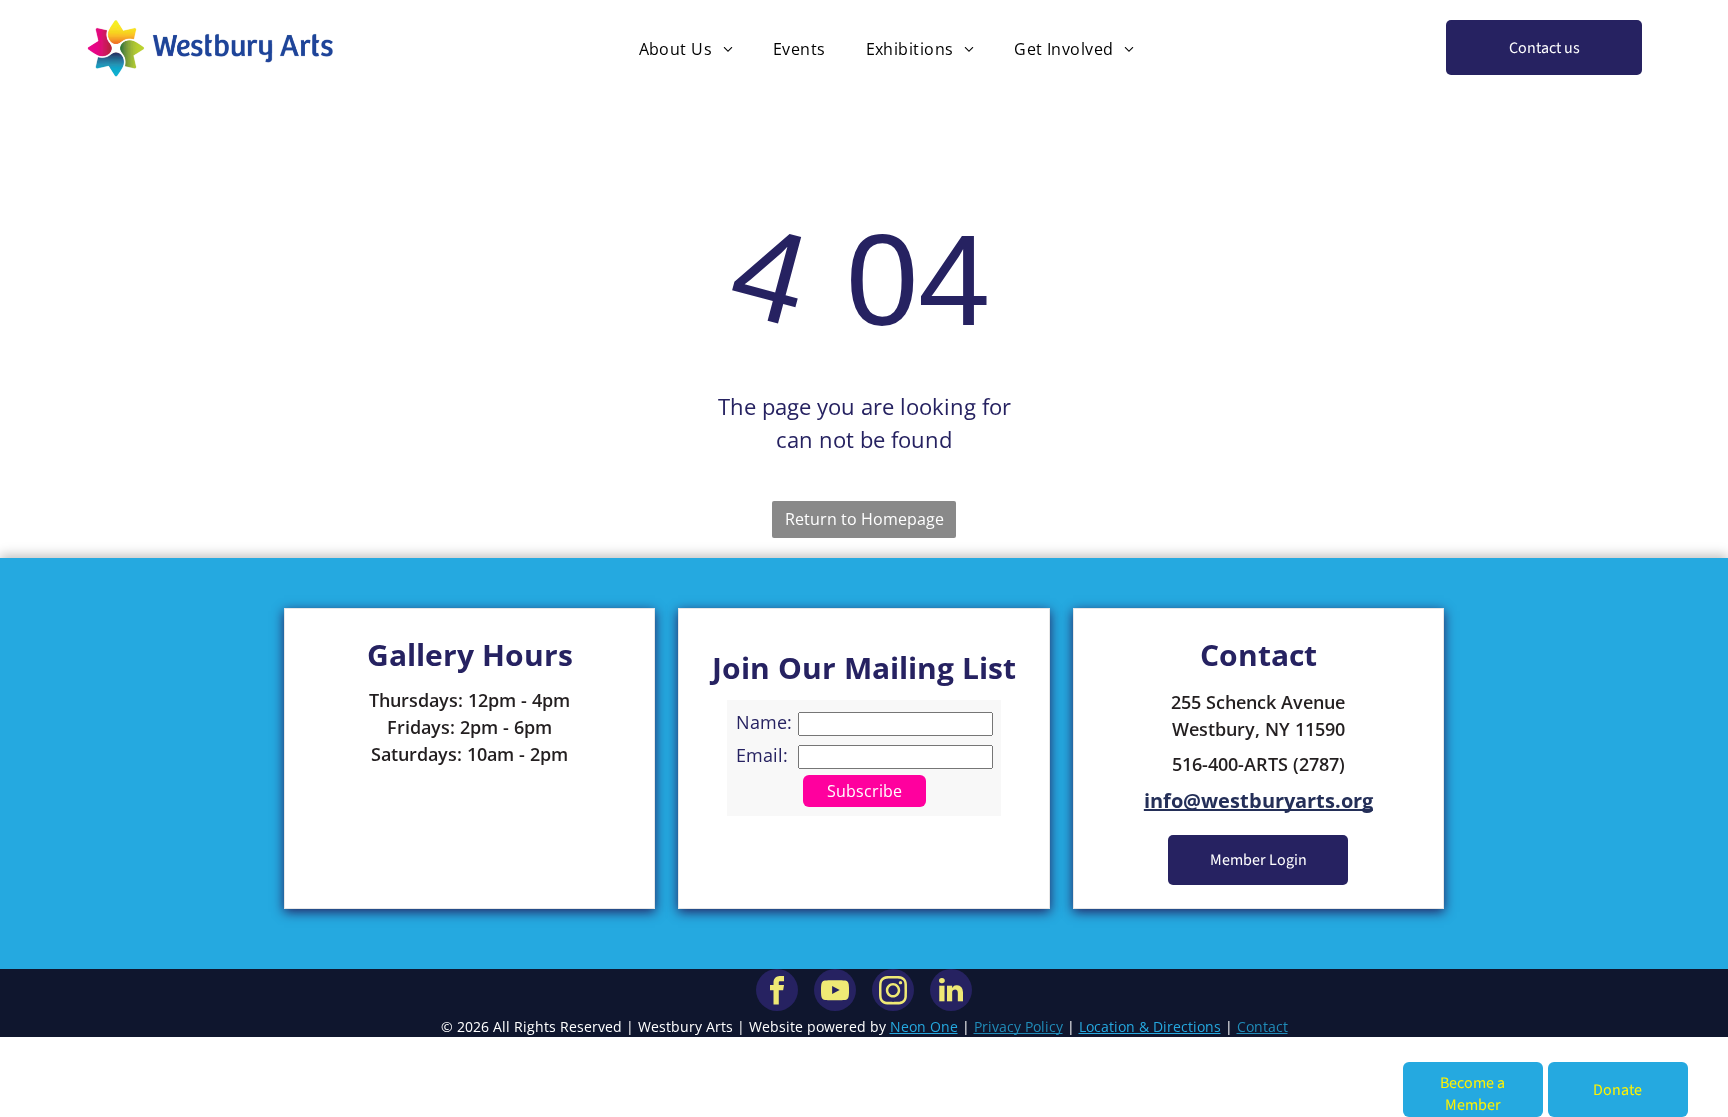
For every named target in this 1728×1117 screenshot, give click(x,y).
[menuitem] (686, 48)
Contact (1262, 1026)
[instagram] (893, 992)
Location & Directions (1150, 1026)
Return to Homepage (864, 519)
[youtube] (835, 992)
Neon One (924, 1026)
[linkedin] (951, 992)
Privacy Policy (1018, 1026)
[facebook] (777, 992)
